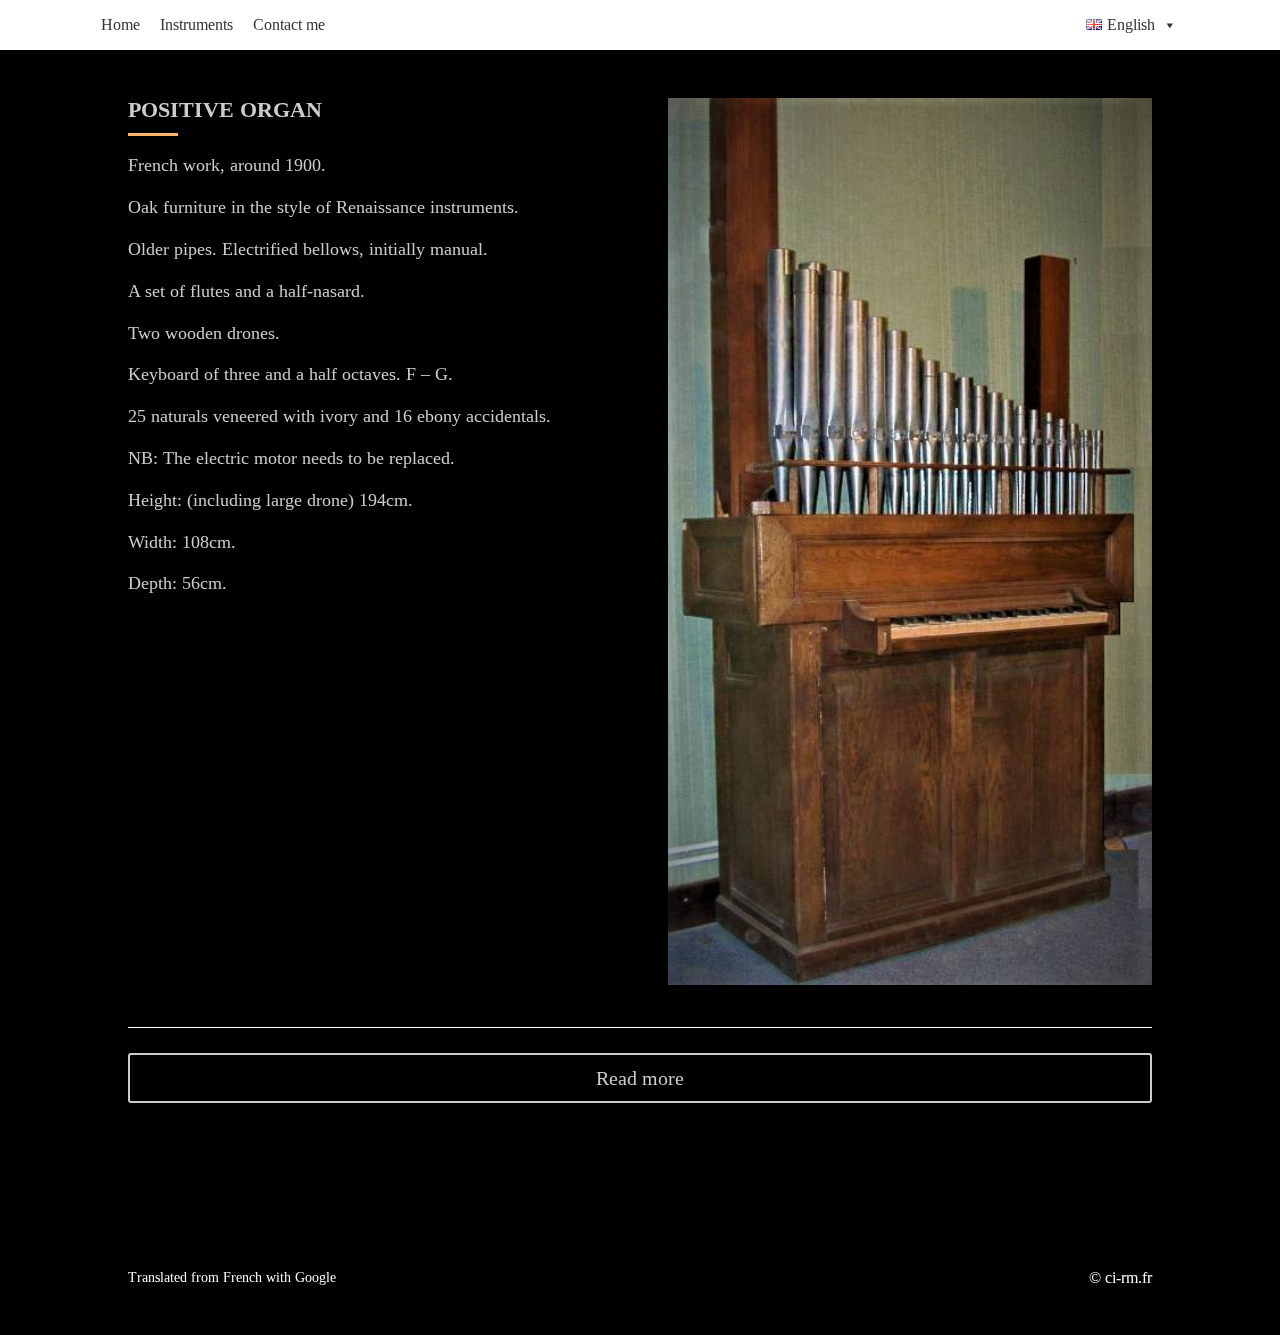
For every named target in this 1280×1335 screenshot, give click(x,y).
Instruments (196, 24)
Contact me (289, 24)
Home (120, 24)
